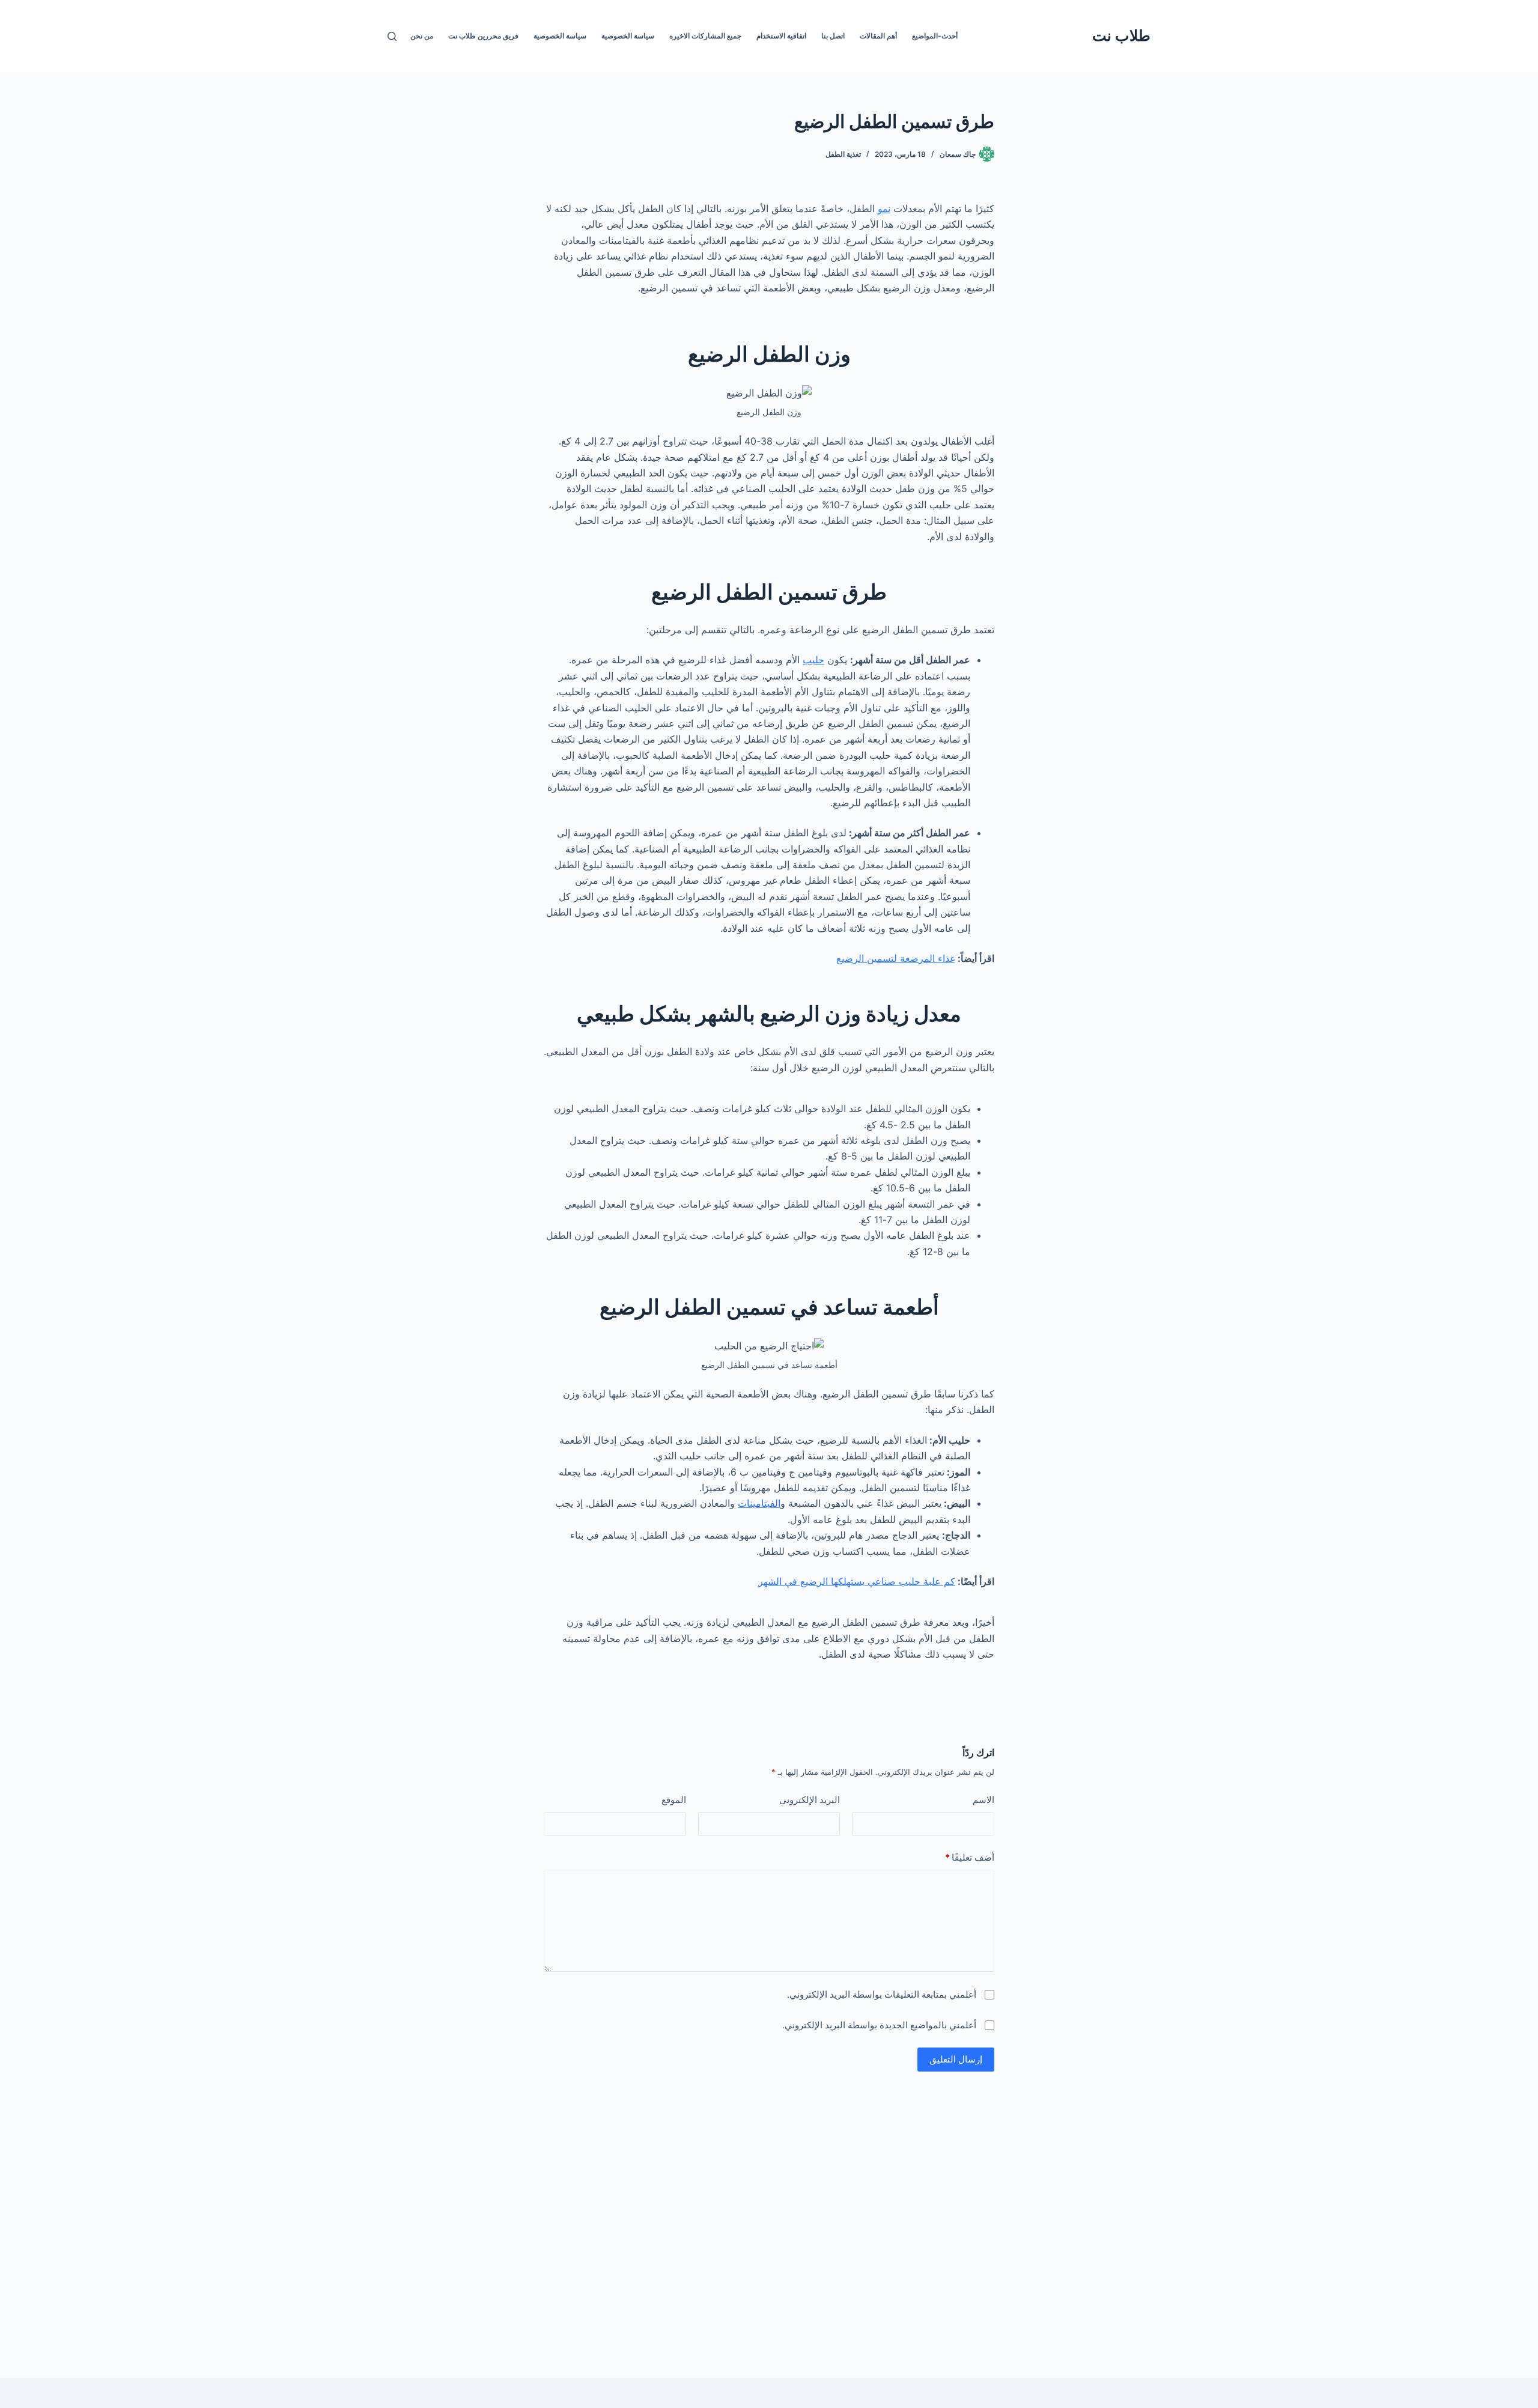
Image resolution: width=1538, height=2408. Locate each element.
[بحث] (392, 36)
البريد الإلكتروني (810, 1800)
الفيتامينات (759, 1503)
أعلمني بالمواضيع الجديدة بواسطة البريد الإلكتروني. (879, 2025)
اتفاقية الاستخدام (781, 36)
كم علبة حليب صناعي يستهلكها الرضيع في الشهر (857, 1581)
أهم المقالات (878, 36)
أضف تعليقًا (970, 1857)
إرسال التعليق (956, 2059)
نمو (884, 208)
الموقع (674, 1800)
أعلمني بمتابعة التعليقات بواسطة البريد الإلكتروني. (882, 1994)
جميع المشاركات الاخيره (705, 36)
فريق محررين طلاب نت (483, 36)
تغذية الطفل (843, 154)
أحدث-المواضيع (935, 36)
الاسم (983, 1800)
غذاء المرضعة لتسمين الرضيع (895, 958)
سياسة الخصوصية (628, 36)
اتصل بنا (833, 36)
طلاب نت (1121, 35)
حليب (813, 660)
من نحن (422, 36)
